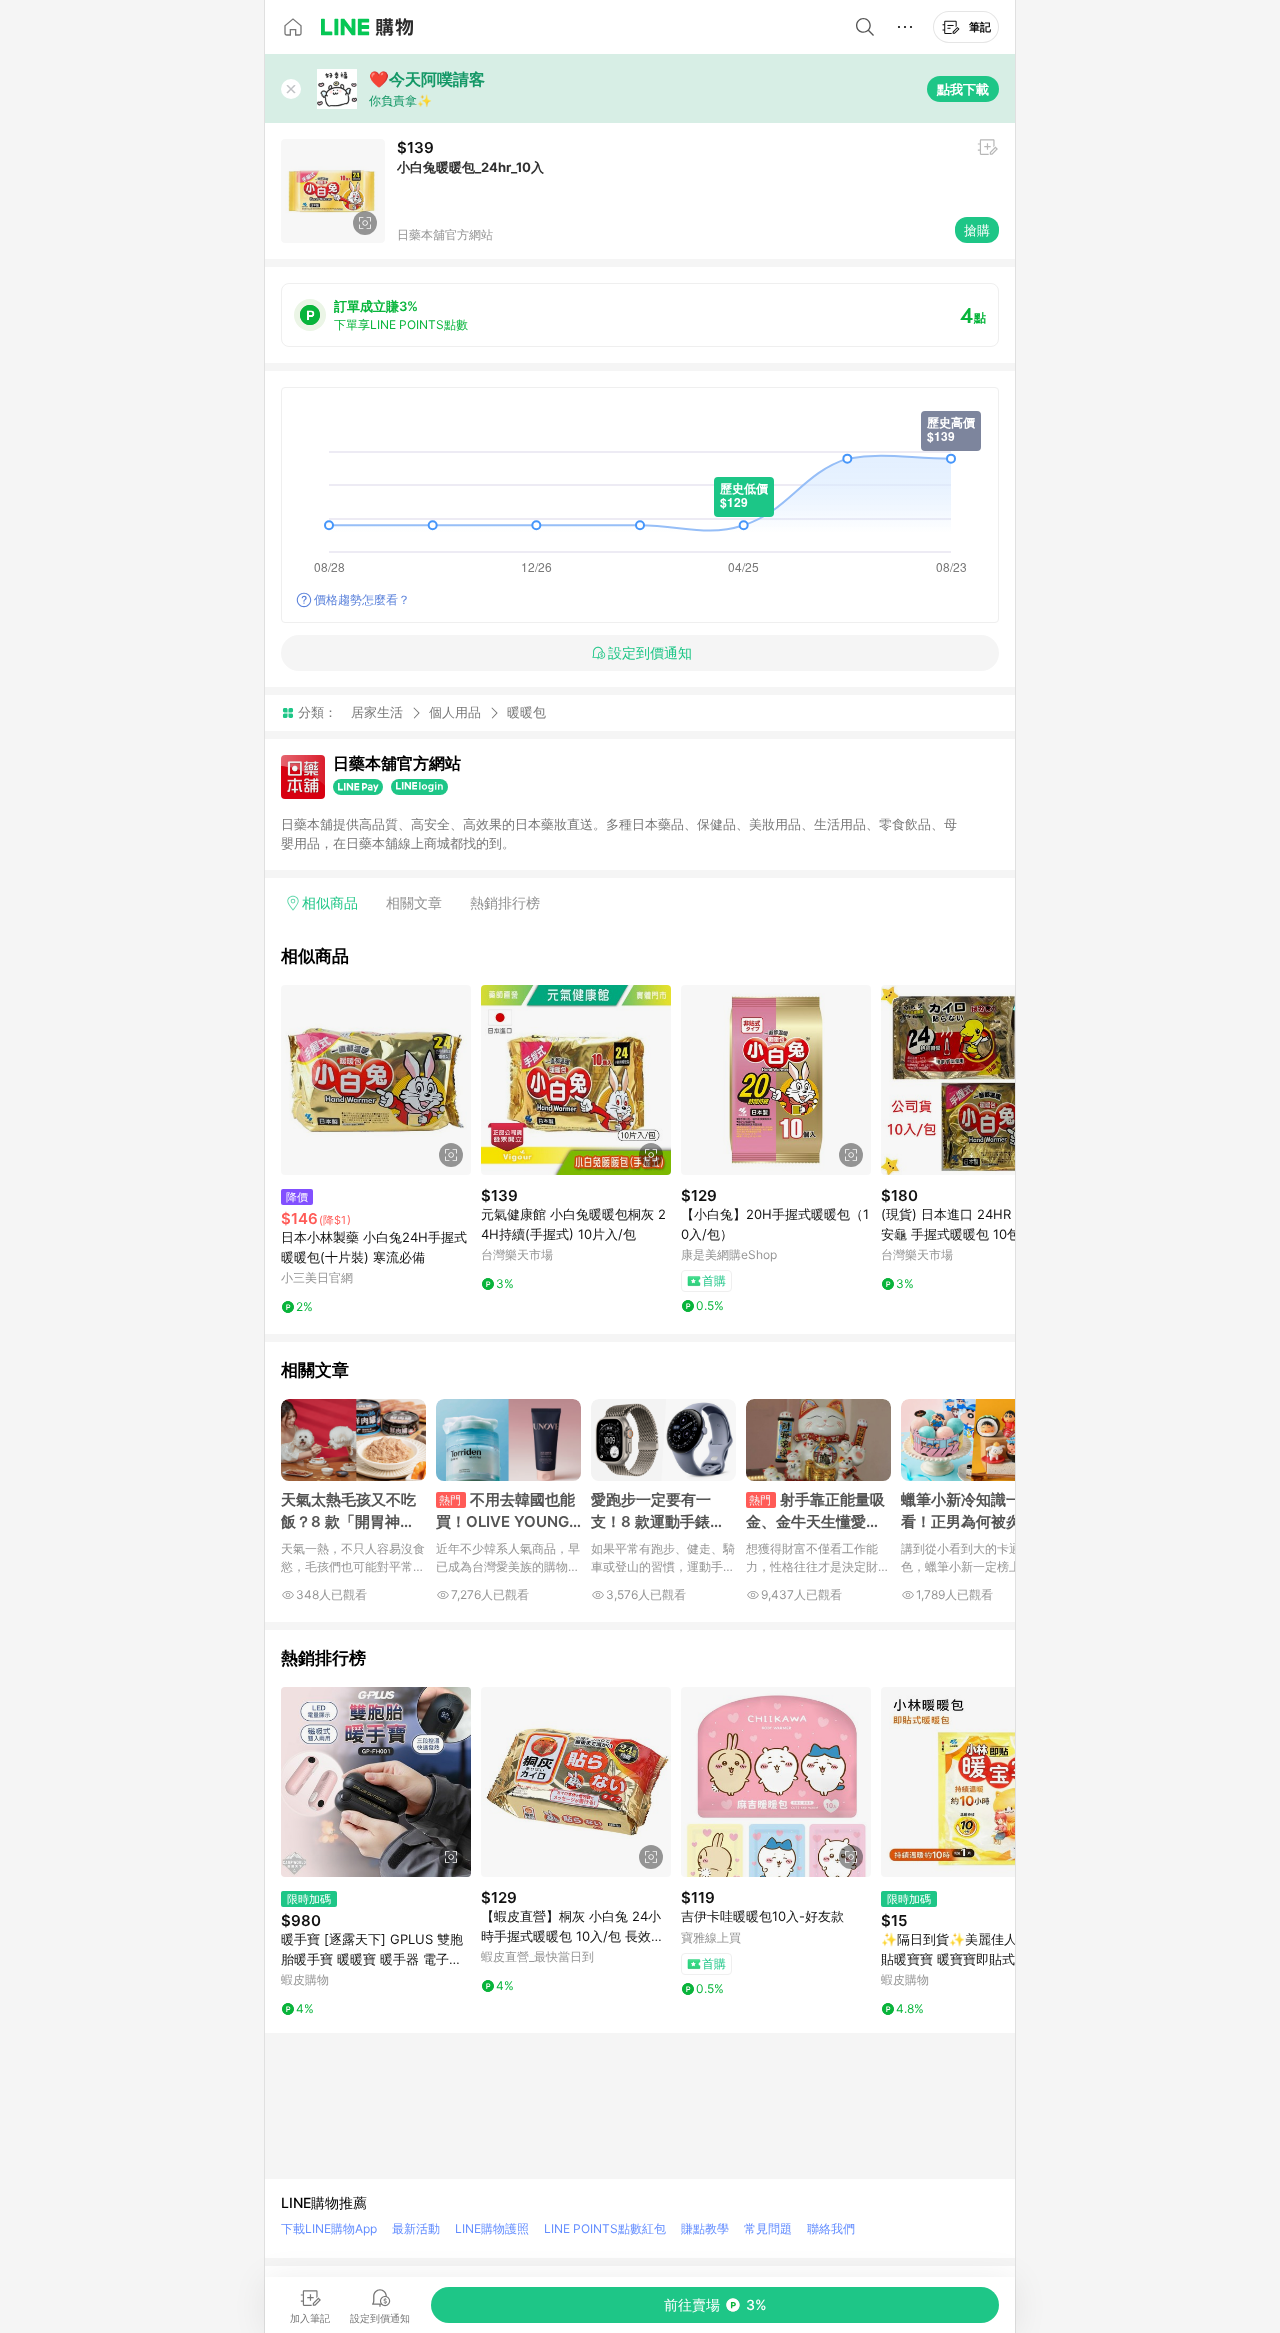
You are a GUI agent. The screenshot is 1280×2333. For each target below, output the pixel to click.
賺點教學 (705, 2228)
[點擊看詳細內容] (376, 1080)
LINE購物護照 (492, 2228)
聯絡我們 (831, 2228)
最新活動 (416, 2228)
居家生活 (377, 712)
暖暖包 (526, 712)
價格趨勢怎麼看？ (362, 599)
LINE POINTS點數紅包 (605, 2228)
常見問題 (768, 2228)
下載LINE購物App (329, 2228)
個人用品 (455, 712)
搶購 (977, 230)
